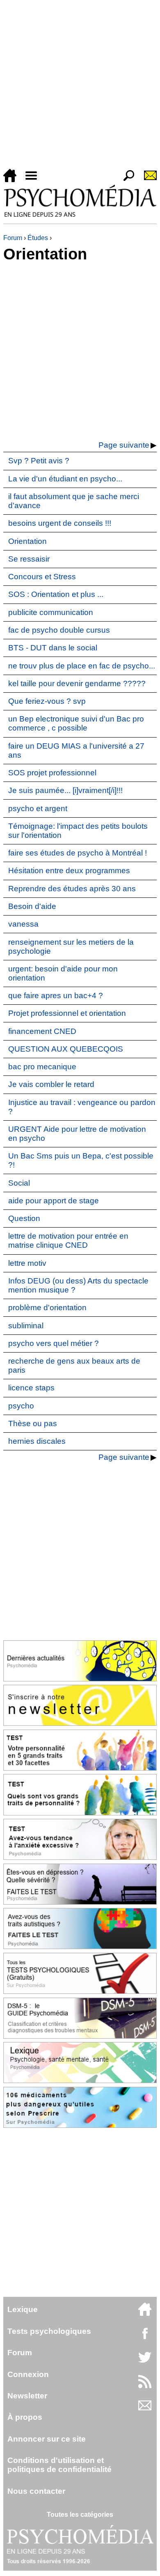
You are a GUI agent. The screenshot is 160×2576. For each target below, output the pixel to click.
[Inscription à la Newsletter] (147, 180)
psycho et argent (38, 808)
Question (24, 1218)
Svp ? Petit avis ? (39, 461)
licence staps (31, 1388)
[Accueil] (13, 180)
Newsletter (27, 2396)
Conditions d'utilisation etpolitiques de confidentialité (59, 2465)
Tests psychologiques (49, 2331)
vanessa (23, 924)
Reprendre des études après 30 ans (72, 889)
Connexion (28, 2374)
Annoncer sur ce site (47, 2439)
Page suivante (124, 445)
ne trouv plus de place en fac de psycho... (82, 666)
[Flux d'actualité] (145, 2386)
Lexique (23, 2309)
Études (38, 238)
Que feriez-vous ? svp (47, 701)
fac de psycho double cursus (59, 630)
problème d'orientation (47, 1308)
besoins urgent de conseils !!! (60, 523)
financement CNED (42, 1031)
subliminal (26, 1326)
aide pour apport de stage (54, 1201)
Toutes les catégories (80, 2515)
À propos (25, 2417)
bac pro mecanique (42, 1067)
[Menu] (34, 180)
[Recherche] (126, 180)
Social (19, 1183)
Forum (13, 238)
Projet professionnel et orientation (67, 1013)
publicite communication (51, 612)
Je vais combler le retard (51, 1084)
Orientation (27, 541)
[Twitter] (145, 2362)
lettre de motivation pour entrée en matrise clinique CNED (68, 1241)
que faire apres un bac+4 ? (56, 995)
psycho (21, 1406)
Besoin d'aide (32, 906)
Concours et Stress (42, 577)
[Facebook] (145, 2337)
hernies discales (37, 1441)
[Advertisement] (80, 86)
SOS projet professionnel (52, 773)
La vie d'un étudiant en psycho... (65, 479)
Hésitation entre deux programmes (69, 871)
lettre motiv (27, 1263)
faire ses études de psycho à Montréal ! (78, 853)
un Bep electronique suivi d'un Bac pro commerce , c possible (76, 723)
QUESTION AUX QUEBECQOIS (66, 1049)
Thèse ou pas (33, 1423)
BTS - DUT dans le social (53, 648)
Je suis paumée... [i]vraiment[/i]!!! (65, 790)
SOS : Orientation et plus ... (56, 594)
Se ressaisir (29, 559)
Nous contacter (36, 2491)
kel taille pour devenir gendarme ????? (77, 683)
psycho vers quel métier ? (54, 1343)
